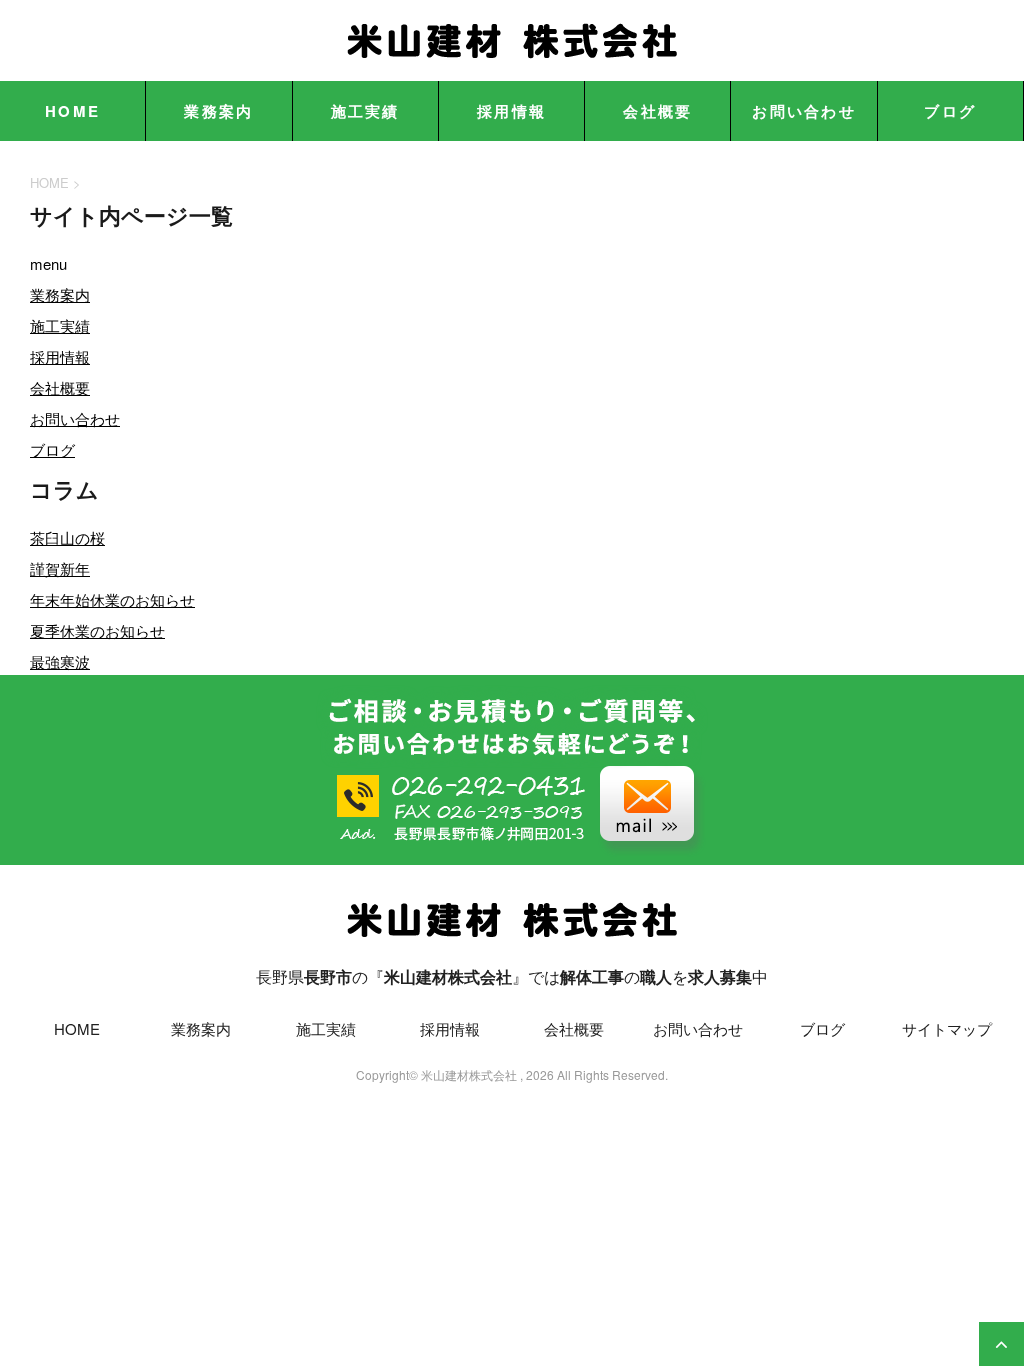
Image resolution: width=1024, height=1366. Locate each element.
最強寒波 (60, 661)
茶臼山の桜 (67, 537)
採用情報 (511, 111)
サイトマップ (947, 1028)
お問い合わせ (804, 111)
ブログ (950, 111)
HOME (72, 111)
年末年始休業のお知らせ (112, 599)
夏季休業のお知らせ (97, 630)
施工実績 (365, 111)
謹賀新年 (60, 568)
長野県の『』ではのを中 (512, 976)
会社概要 (657, 111)
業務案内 (218, 111)
